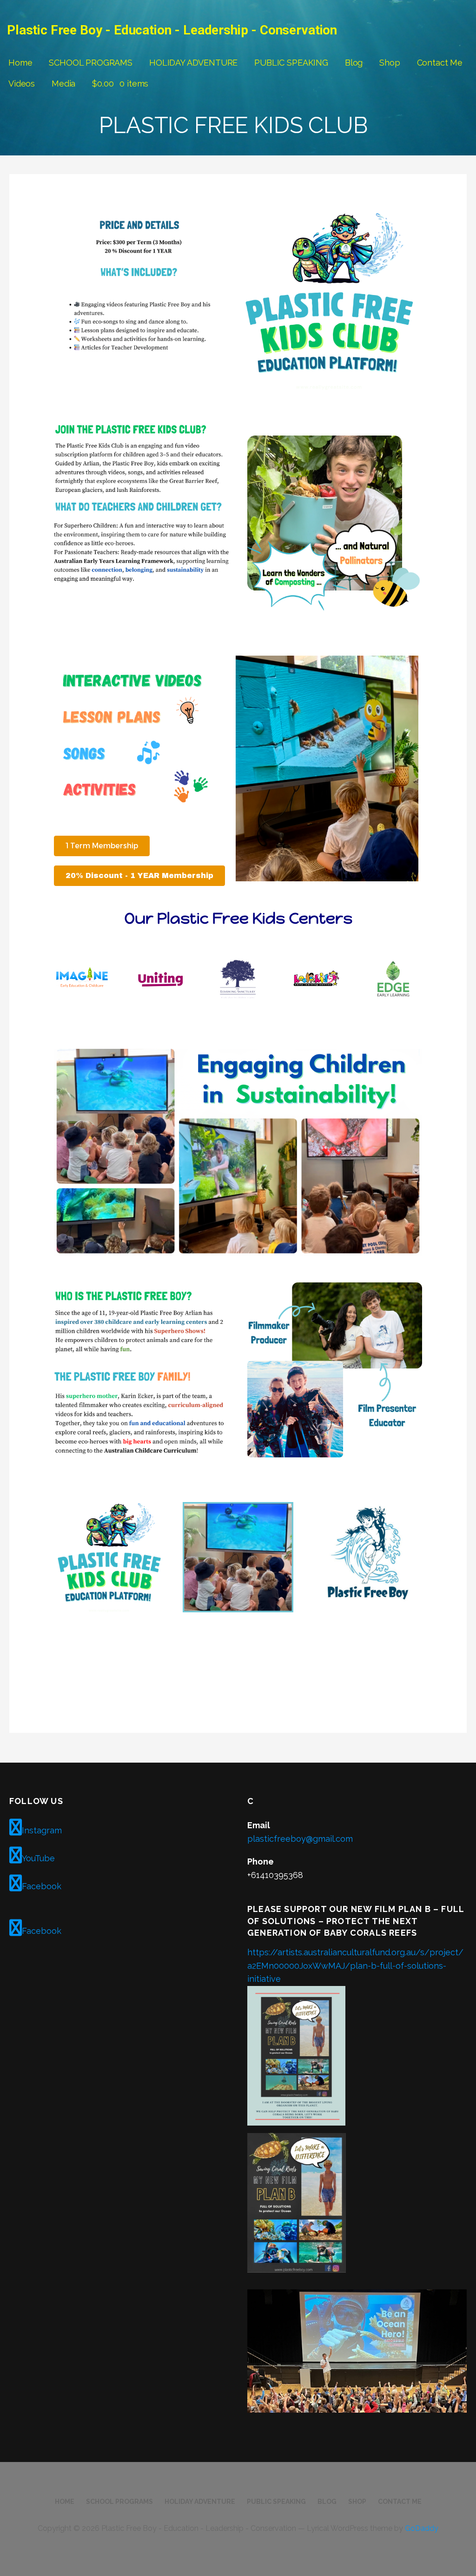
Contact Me (440, 63)
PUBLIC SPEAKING (291, 63)
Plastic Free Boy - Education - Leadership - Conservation (172, 30)
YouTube (38, 1858)
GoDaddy (422, 2528)
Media (63, 84)
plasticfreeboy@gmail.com (300, 1839)
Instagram (42, 1830)
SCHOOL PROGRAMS (91, 63)
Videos (22, 84)
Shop (390, 63)
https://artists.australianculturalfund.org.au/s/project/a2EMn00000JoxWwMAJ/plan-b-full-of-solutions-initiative (355, 1966)
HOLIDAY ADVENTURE (193, 63)
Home (20, 63)
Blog (354, 63)
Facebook (42, 1886)
